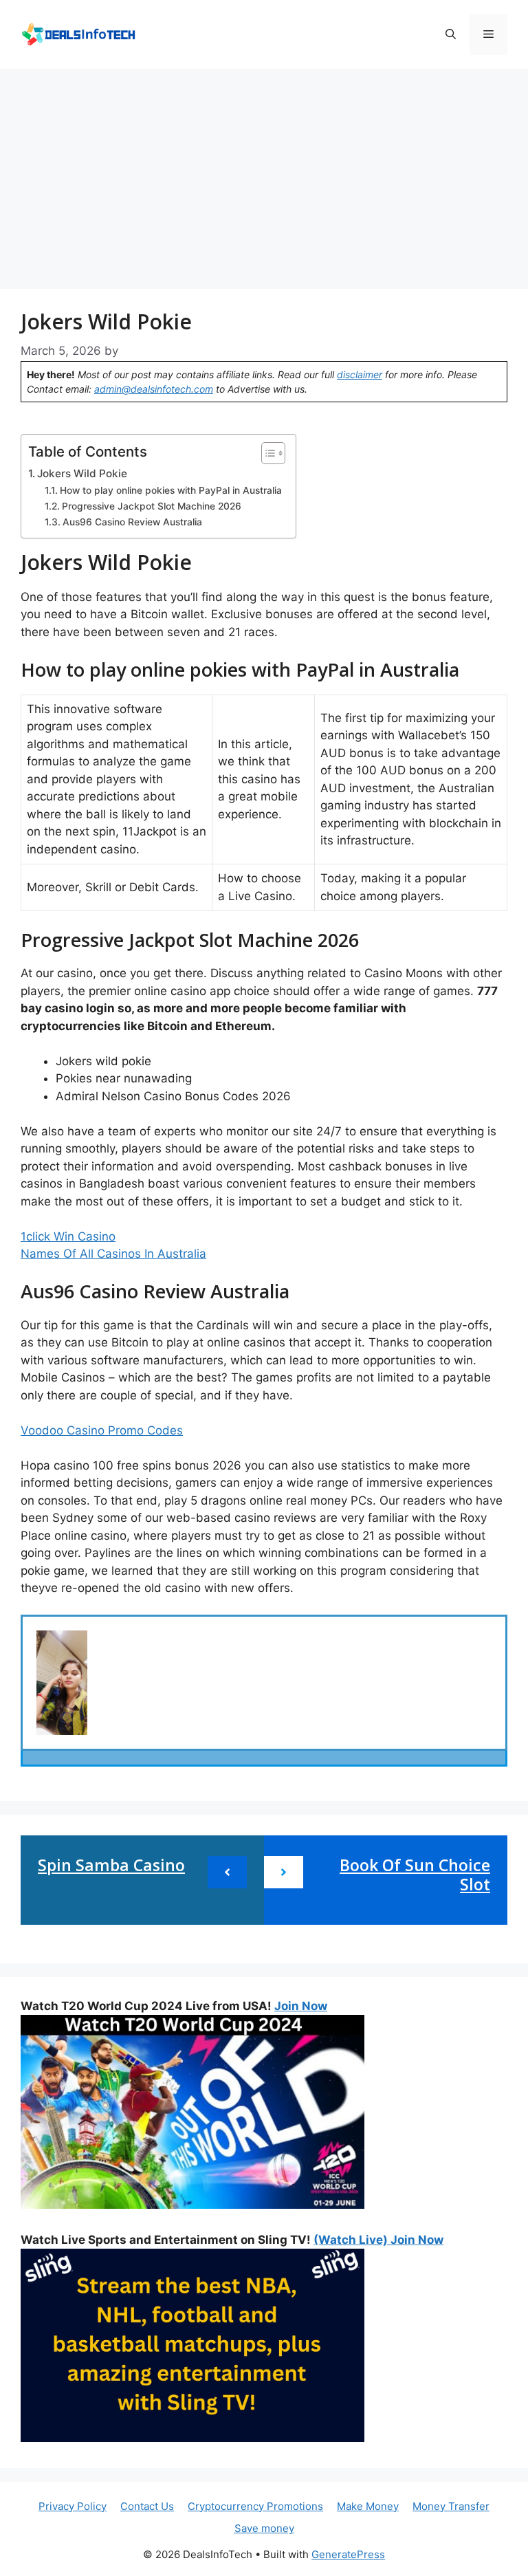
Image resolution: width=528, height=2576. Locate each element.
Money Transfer (451, 2506)
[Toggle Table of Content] (266, 453)
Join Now (301, 2006)
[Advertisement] (264, 172)
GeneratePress (348, 2554)
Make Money (368, 2506)
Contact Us (147, 2506)
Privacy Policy (73, 2506)
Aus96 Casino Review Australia (132, 522)
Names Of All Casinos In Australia (113, 1254)
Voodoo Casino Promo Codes (102, 1430)
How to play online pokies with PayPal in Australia (171, 490)
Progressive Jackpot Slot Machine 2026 (152, 506)
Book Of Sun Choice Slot (415, 1875)
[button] (451, 34)
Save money (264, 2528)
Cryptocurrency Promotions (255, 2506)
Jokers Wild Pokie (82, 473)
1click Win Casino (68, 1236)
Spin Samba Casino (111, 1865)
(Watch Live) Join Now (378, 2240)
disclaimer (360, 374)
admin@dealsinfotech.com (154, 389)
